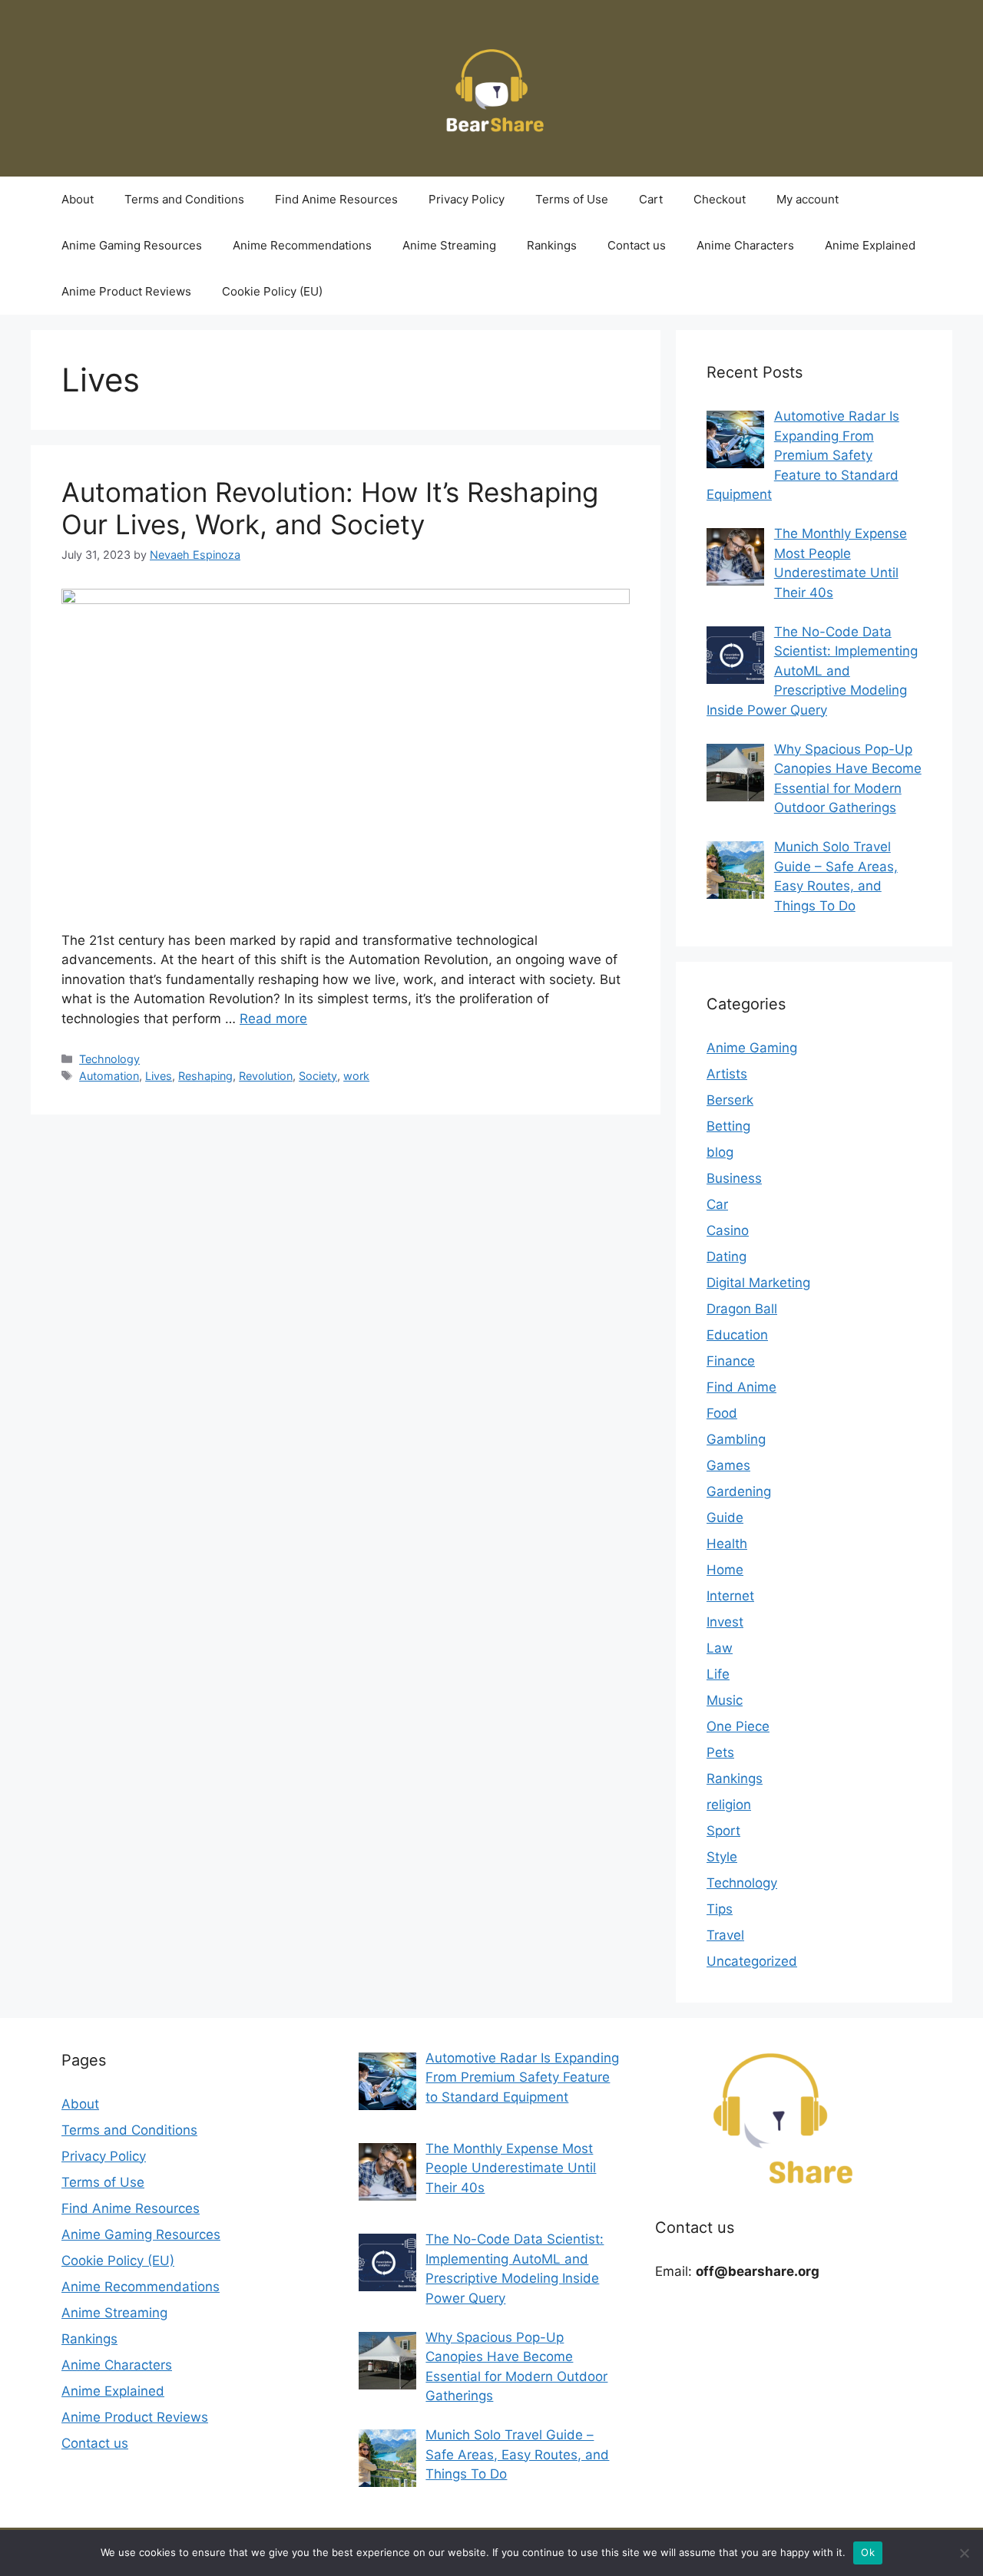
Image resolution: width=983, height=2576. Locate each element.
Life (718, 1674)
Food (722, 1413)
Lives (159, 1076)
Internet (730, 1596)
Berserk (730, 1100)
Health (727, 1544)
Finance (731, 1361)
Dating (726, 1257)
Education (737, 1335)
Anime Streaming (449, 245)
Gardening (739, 1491)
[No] (964, 2553)
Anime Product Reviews (126, 291)
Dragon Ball (742, 1309)
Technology (109, 1059)
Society (318, 1076)
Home (725, 1570)
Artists (727, 1074)
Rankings (552, 245)
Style (722, 1857)
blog (720, 1152)
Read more (273, 1019)
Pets (720, 1752)
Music (725, 1700)
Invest (725, 1622)
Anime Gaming (752, 1048)
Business (734, 1178)
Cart (651, 199)
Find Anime (741, 1387)
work (356, 1076)
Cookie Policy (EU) (272, 291)
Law (720, 1648)
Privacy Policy (467, 199)
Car (717, 1204)
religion (729, 1805)
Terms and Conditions (184, 199)
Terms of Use (572, 199)
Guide (725, 1518)
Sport (723, 1831)
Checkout (720, 199)
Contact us (637, 245)
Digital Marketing (758, 1283)
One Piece (738, 1726)
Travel (725, 1935)
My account (808, 199)
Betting (728, 1126)
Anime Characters (745, 245)
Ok (868, 2552)
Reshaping (205, 1076)
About (78, 199)
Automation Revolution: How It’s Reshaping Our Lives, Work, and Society (330, 508)
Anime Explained (870, 245)
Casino (728, 1230)
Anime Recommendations (302, 245)
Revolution (266, 1076)
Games (728, 1465)
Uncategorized (752, 1961)
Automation (109, 1076)
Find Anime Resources (336, 199)
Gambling (736, 1439)
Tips (720, 1909)
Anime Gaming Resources (132, 245)
